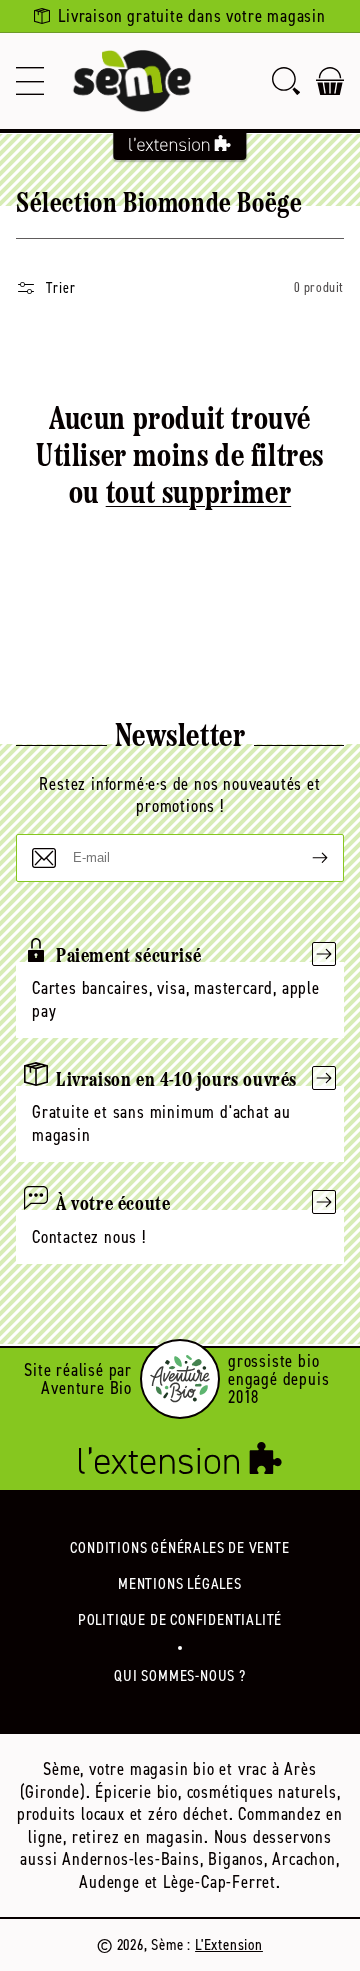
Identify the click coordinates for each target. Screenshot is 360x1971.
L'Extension (229, 1944)
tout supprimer (198, 495)
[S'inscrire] (304, 858)
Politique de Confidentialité (180, 1619)
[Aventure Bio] (180, 1379)
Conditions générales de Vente (179, 1547)
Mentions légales (180, 1583)
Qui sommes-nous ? (180, 1675)
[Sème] (132, 81)
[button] (30, 81)
